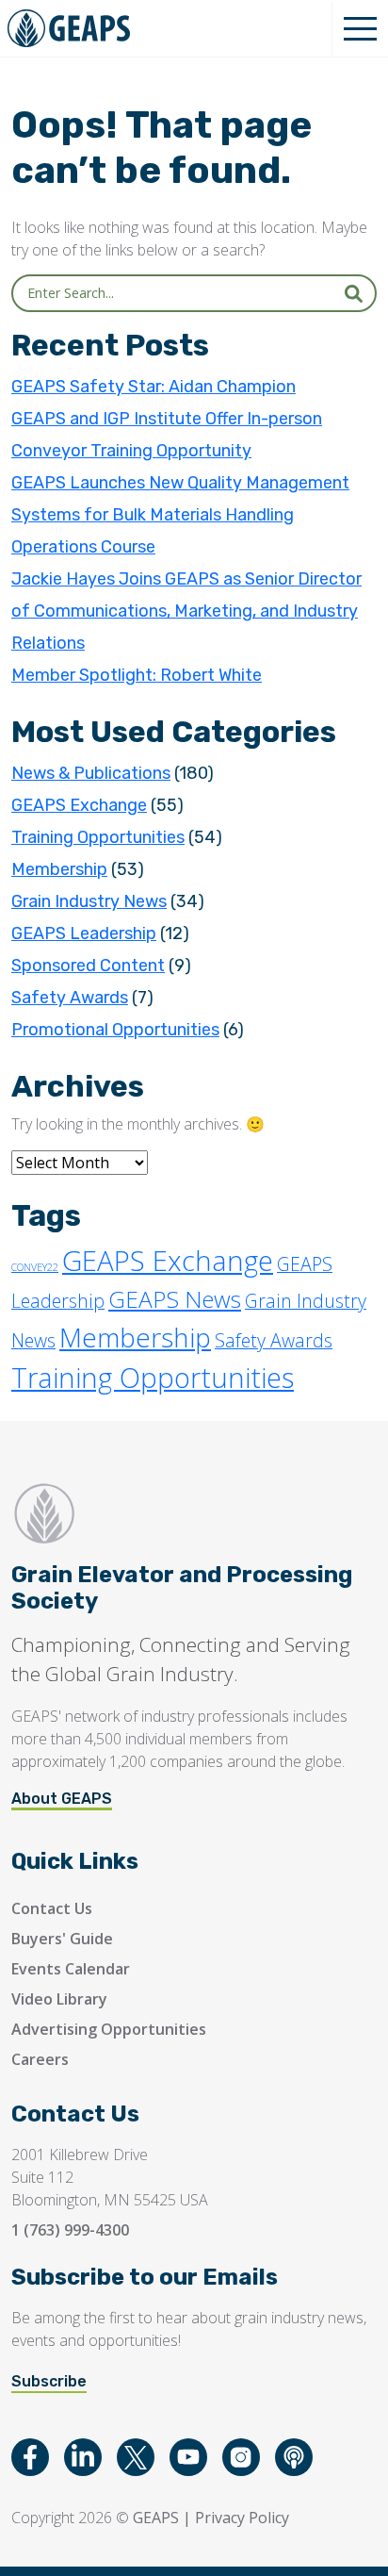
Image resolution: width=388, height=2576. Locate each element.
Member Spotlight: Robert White (137, 675)
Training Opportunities (98, 837)
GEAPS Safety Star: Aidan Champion (154, 387)
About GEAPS (62, 1799)
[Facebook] (30, 2457)
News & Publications (91, 773)
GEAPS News (175, 1299)
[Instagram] (241, 2457)
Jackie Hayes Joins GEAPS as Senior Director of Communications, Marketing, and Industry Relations (186, 611)
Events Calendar (71, 1969)
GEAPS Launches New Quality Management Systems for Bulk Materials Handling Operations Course (180, 515)
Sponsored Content (88, 966)
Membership (59, 869)
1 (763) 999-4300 (70, 2230)
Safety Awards (70, 998)
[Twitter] (136, 2457)
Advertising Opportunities (109, 2029)
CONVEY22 (35, 1267)
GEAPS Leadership (84, 933)
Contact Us (52, 1908)
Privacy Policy (242, 2518)
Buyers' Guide (62, 1939)
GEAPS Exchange (79, 805)
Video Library (59, 1999)
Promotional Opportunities (115, 1030)
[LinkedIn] (83, 2457)
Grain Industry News (89, 901)
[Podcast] (294, 2457)
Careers (40, 2059)
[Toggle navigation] (360, 28)
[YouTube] (188, 2457)
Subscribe (49, 2381)
